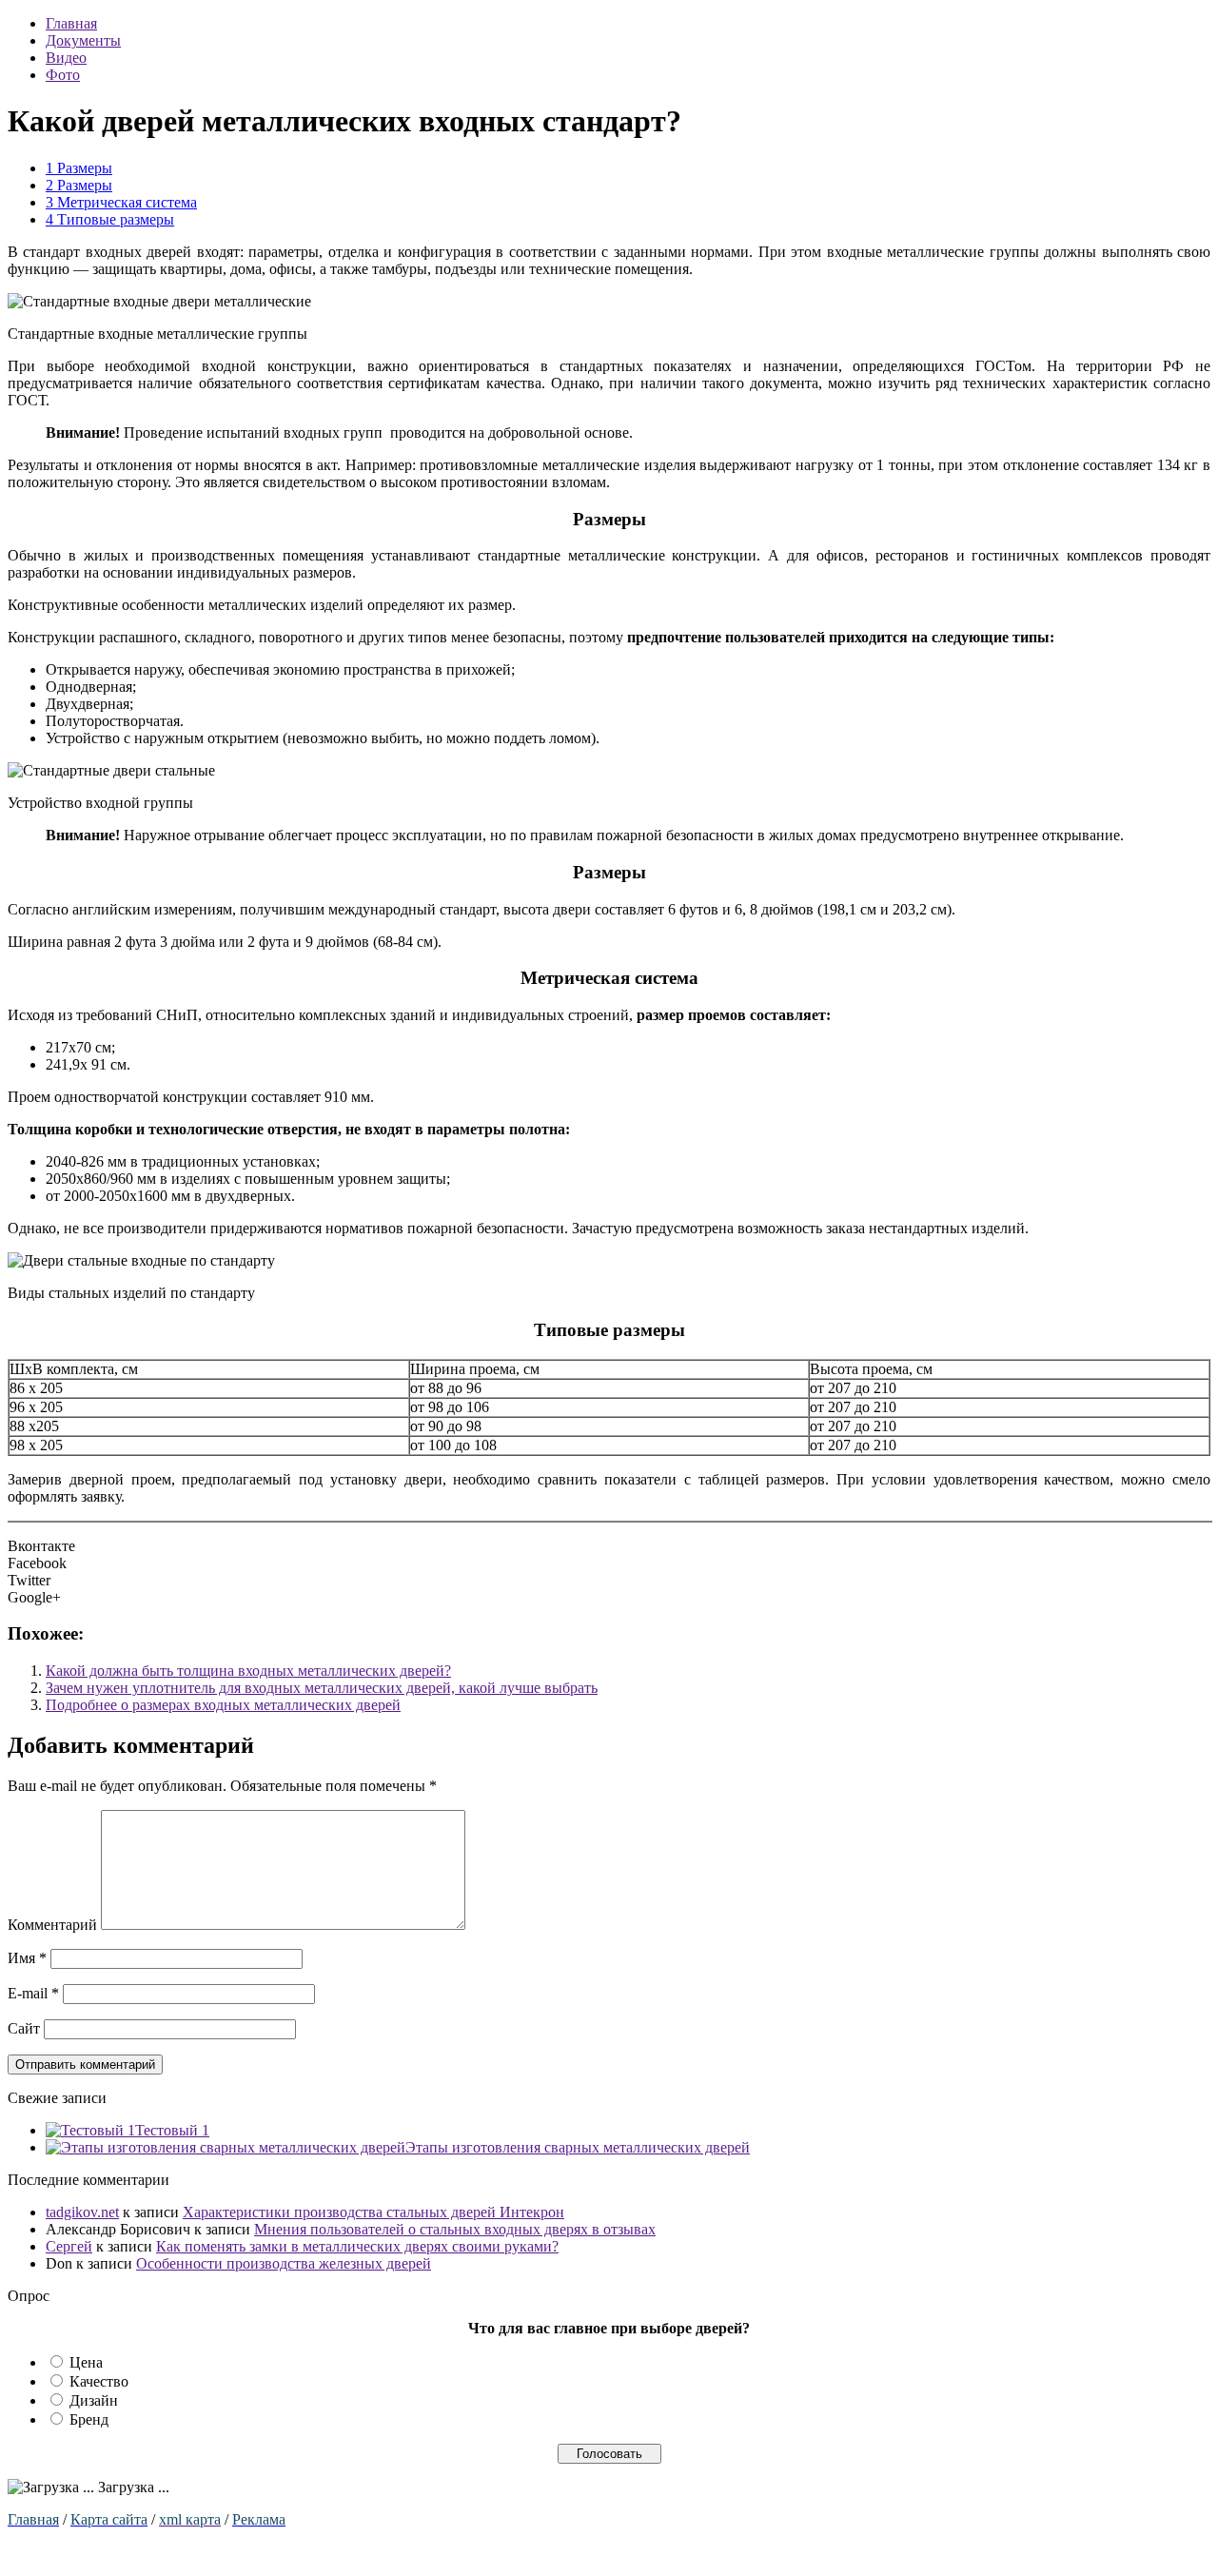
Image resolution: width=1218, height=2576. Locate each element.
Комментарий (52, 1925)
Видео (66, 58)
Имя (27, 1958)
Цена (86, 2362)
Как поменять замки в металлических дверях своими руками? (357, 2246)
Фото (63, 75)
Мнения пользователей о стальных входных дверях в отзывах (455, 2229)
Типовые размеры (110, 219)
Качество (99, 2381)
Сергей (69, 2246)
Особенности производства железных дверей (284, 2263)
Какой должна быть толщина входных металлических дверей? (248, 1671)
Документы (83, 40)
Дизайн (94, 2400)
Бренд (89, 2419)
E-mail (33, 1993)
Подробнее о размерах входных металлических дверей (223, 1705)
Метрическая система (121, 202)
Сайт (24, 2028)
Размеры (79, 168)
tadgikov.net (82, 2212)
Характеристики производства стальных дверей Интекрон (373, 2212)
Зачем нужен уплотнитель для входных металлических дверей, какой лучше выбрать (322, 1688)
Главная (71, 23)
